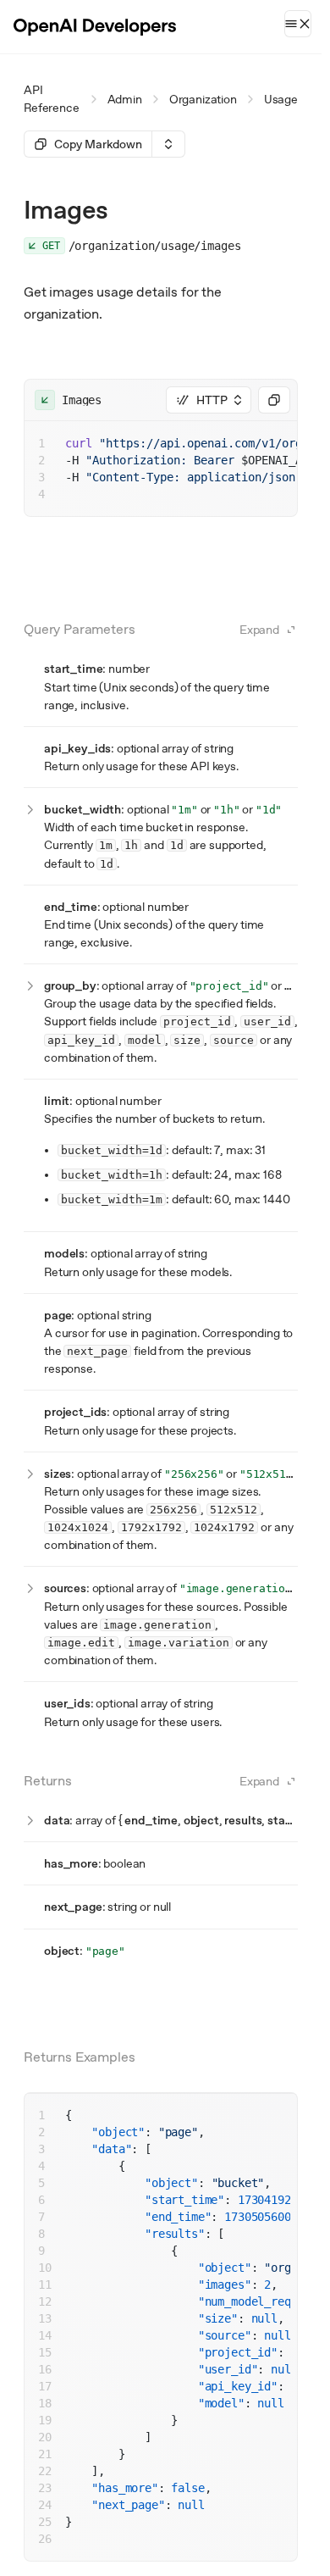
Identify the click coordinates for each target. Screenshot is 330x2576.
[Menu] (298, 24)
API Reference (52, 99)
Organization (203, 99)
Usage (281, 99)
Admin (125, 99)
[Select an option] (168, 144)
